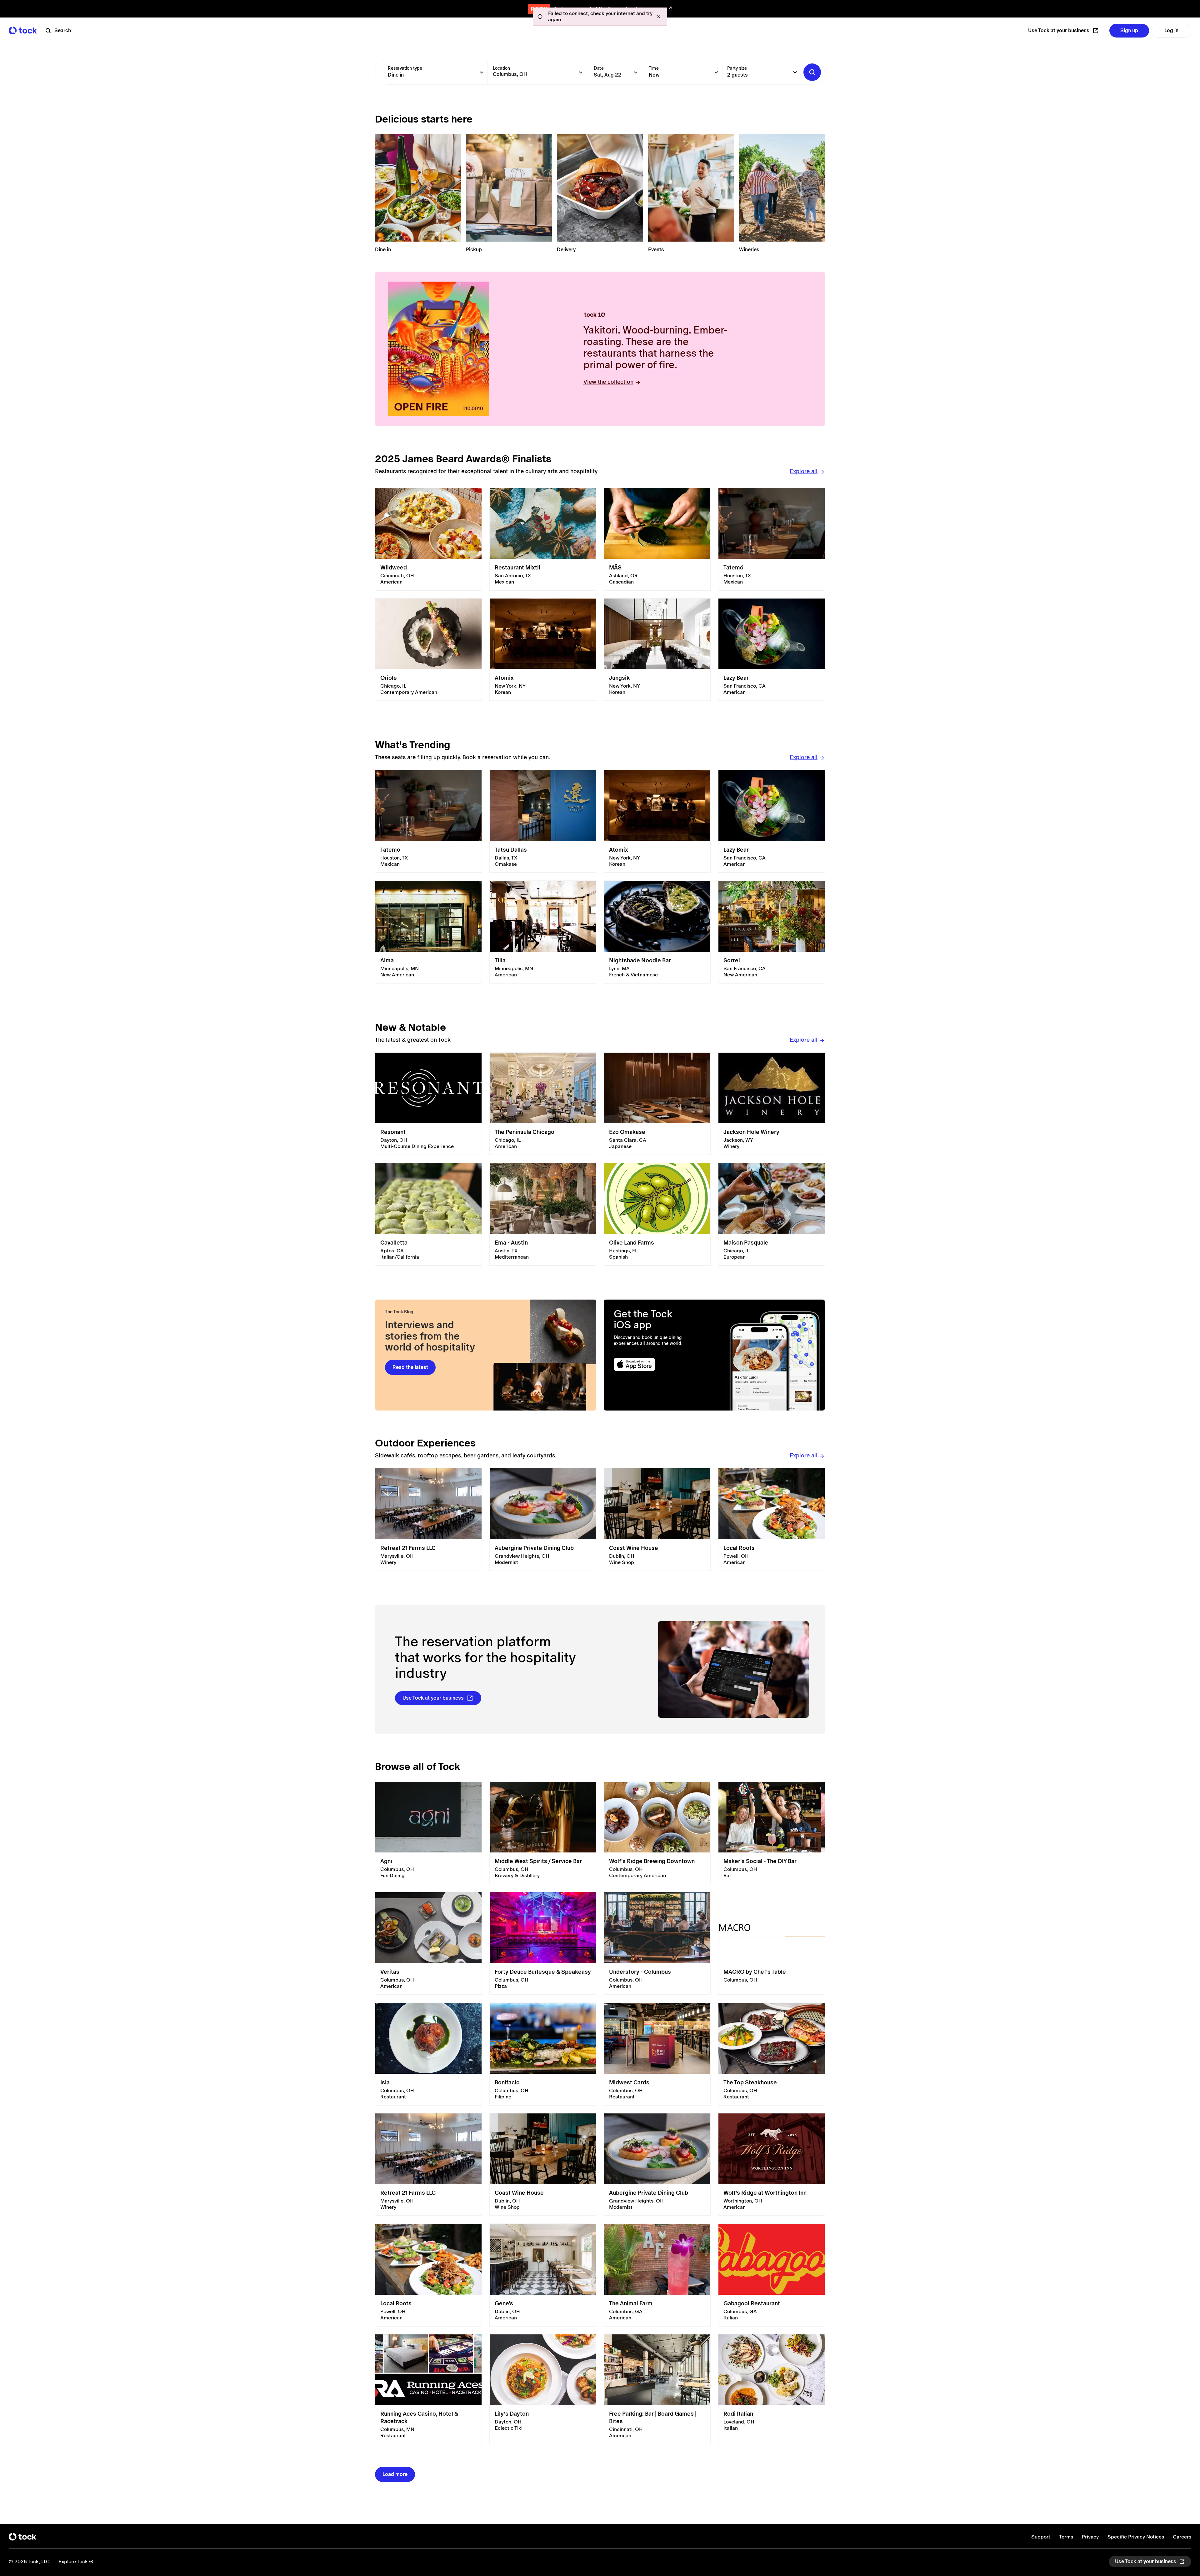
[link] (428, 539)
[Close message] (659, 17)
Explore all (804, 471)
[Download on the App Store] (659, 1364)
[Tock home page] (23, 30)
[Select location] (581, 72)
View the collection (608, 382)
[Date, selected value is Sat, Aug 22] (636, 72)
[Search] (812, 72)
